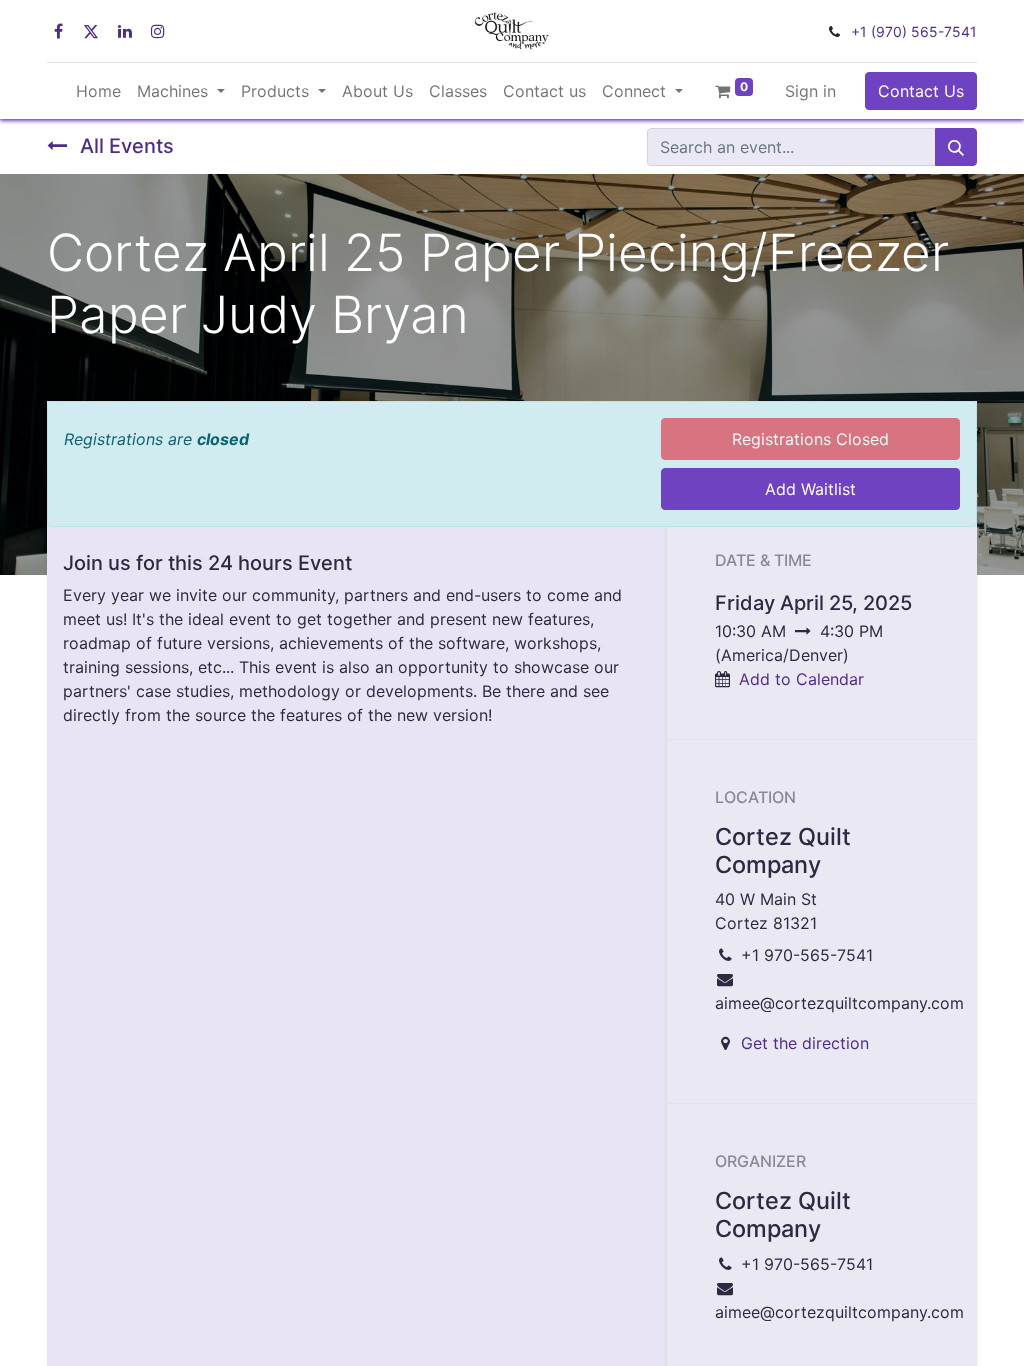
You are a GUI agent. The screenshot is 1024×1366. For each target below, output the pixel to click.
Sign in (810, 91)
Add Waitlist (810, 489)
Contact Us (921, 91)
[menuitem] (98, 91)
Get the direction (805, 1043)
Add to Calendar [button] (801, 679)
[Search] (956, 147)
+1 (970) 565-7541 (914, 31)
